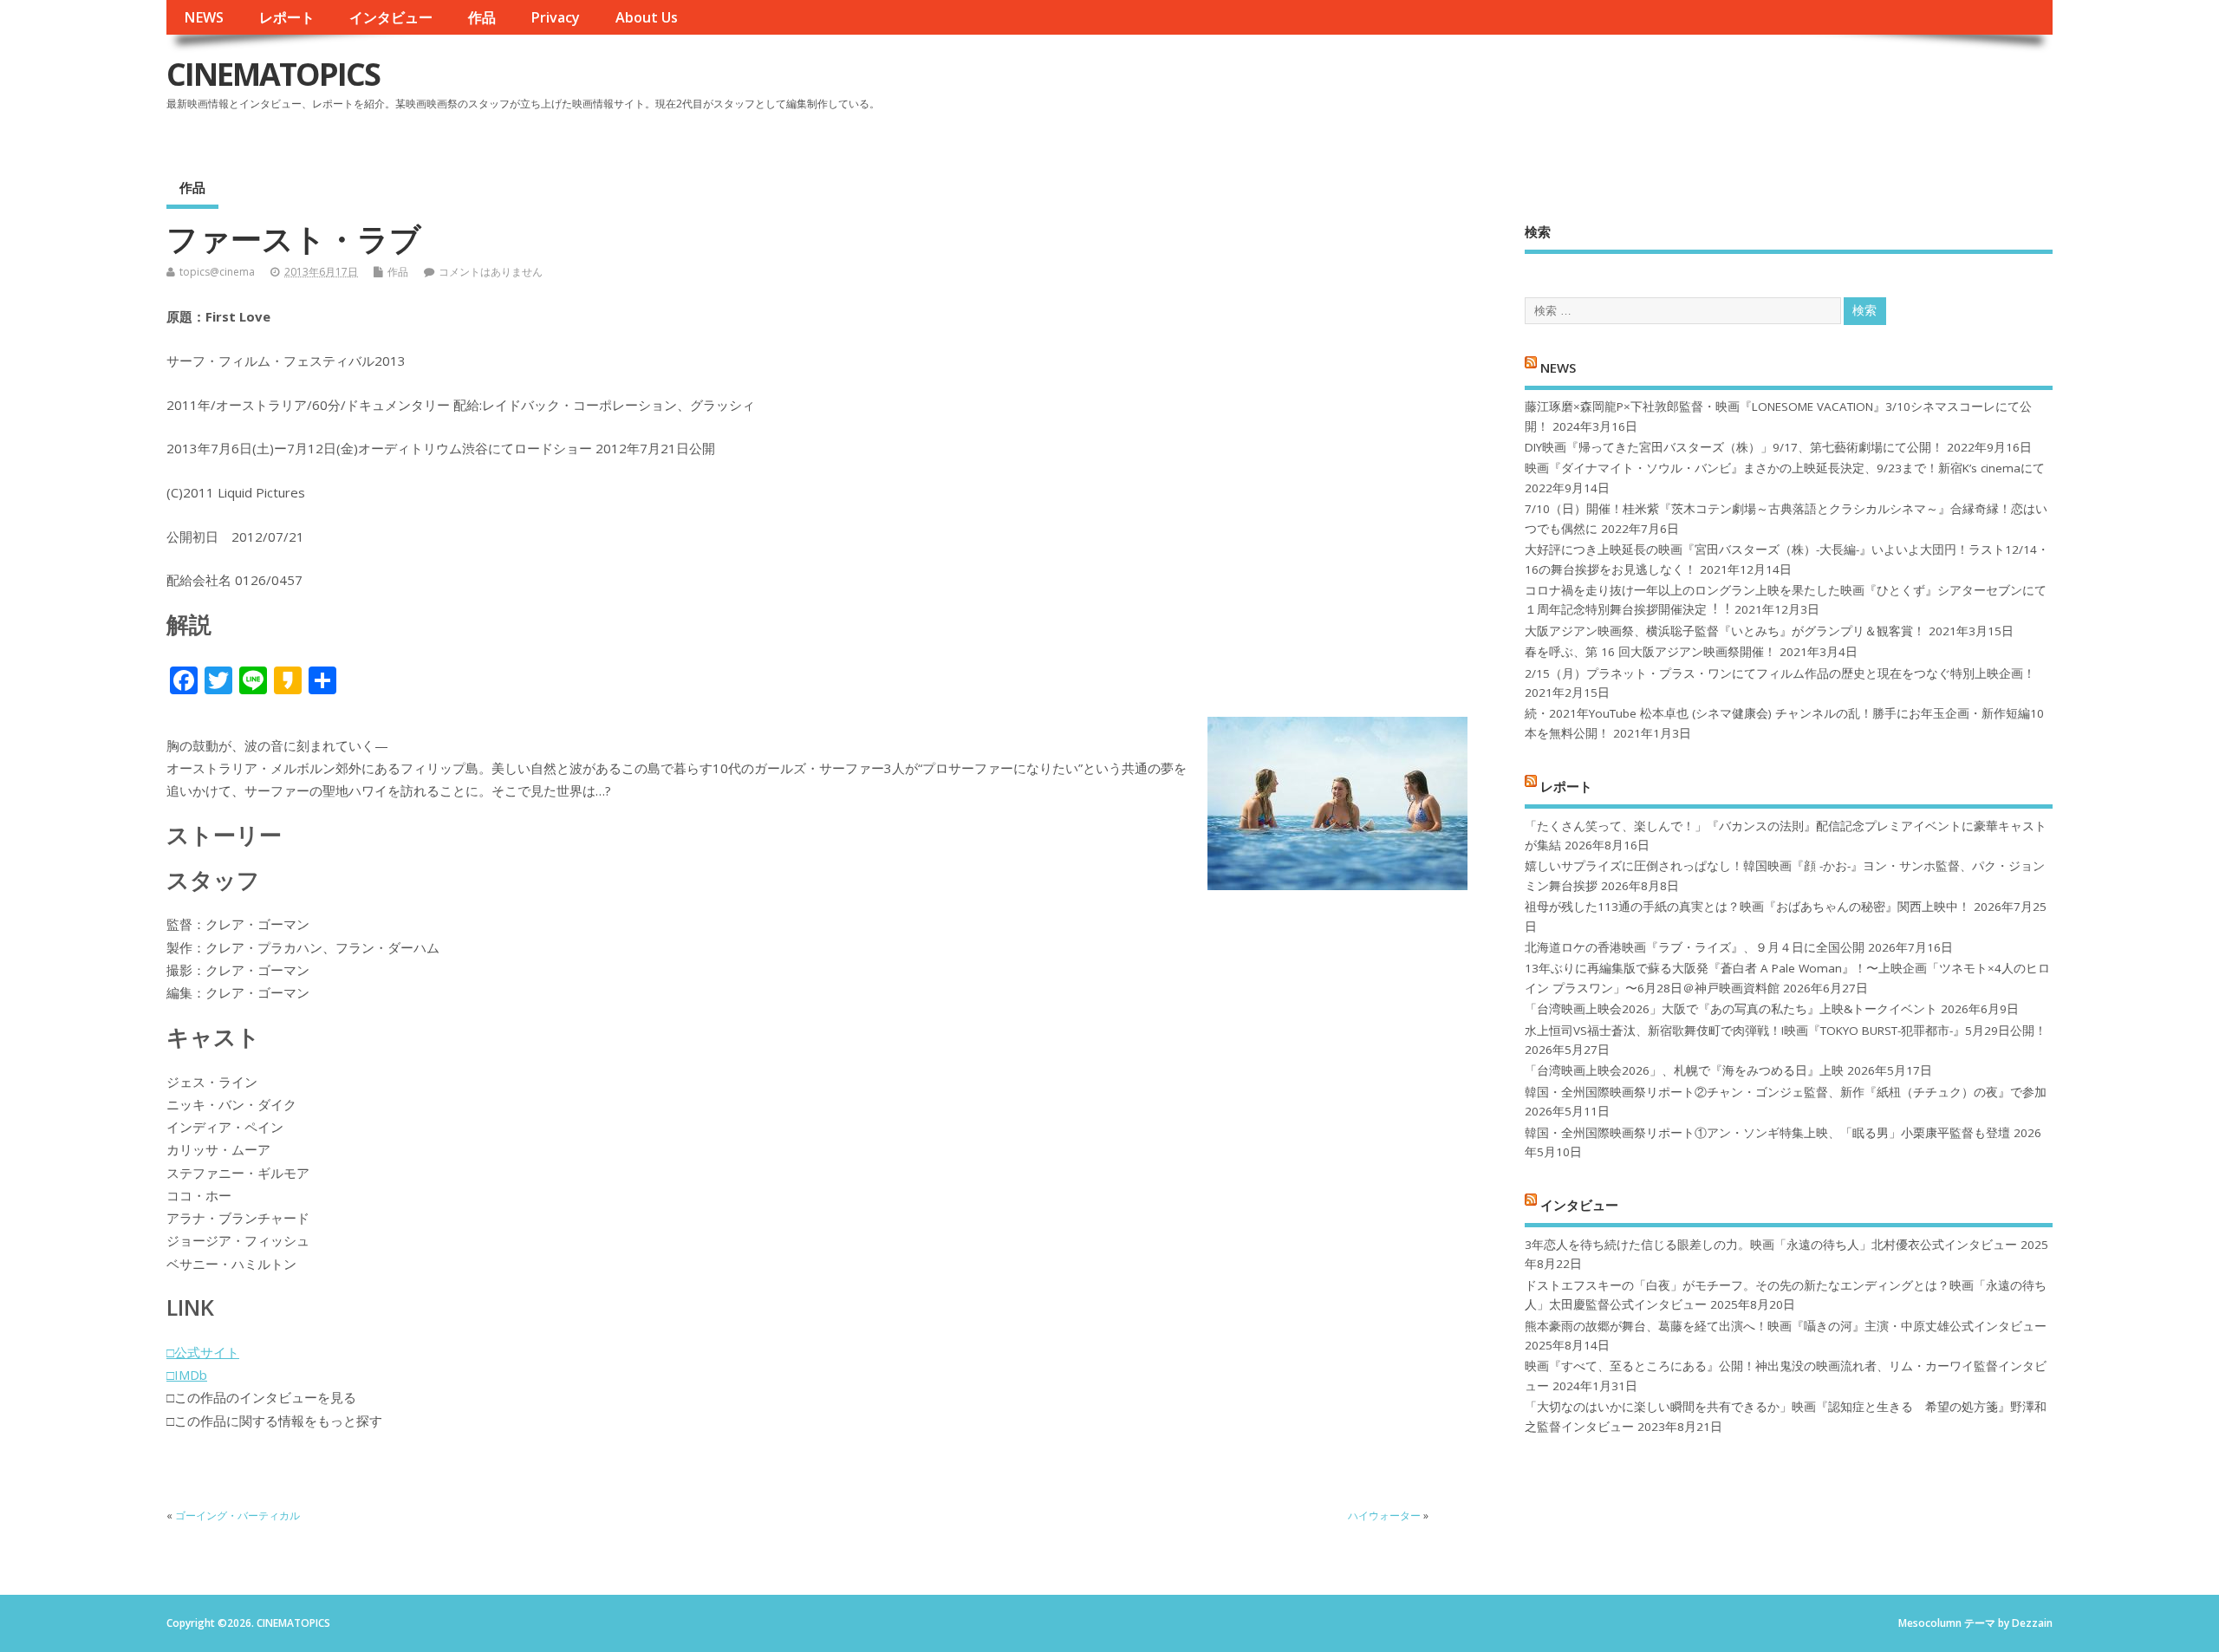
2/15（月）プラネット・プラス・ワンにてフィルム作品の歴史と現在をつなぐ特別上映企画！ (1780, 673)
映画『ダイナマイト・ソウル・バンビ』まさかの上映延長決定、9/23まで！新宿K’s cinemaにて (1785, 468)
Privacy (555, 17)
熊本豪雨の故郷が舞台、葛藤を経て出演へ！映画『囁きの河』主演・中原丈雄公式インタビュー (1786, 1326)
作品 (482, 17)
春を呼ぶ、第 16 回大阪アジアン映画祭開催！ (1650, 652)
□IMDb (187, 1375)
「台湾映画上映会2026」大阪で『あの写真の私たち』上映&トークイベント (1731, 1009)
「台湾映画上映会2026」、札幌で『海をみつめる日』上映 (1684, 1070)
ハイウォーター (1384, 1515)
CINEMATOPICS (273, 74)
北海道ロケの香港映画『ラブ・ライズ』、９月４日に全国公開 (1695, 947)
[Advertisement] (1722, 88)
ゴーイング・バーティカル (238, 1515)
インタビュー (391, 17)
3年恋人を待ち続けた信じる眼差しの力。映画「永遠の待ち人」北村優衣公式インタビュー (1771, 1245)
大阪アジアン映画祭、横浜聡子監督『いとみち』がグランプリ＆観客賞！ (1725, 631)
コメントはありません (491, 272)
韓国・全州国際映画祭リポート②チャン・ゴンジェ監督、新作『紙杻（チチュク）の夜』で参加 (1786, 1092)
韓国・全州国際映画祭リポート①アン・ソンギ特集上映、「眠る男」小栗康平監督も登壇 (1767, 1133)
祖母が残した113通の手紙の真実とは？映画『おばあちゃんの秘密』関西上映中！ (1747, 907)
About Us (647, 17)
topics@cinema (217, 272)
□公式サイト (203, 1352)
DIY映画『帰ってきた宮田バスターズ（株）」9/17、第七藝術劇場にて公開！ (1734, 447)
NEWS (204, 17)
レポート (287, 17)
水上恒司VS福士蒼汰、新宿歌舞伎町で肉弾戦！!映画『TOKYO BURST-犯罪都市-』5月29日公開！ (1786, 1031)
